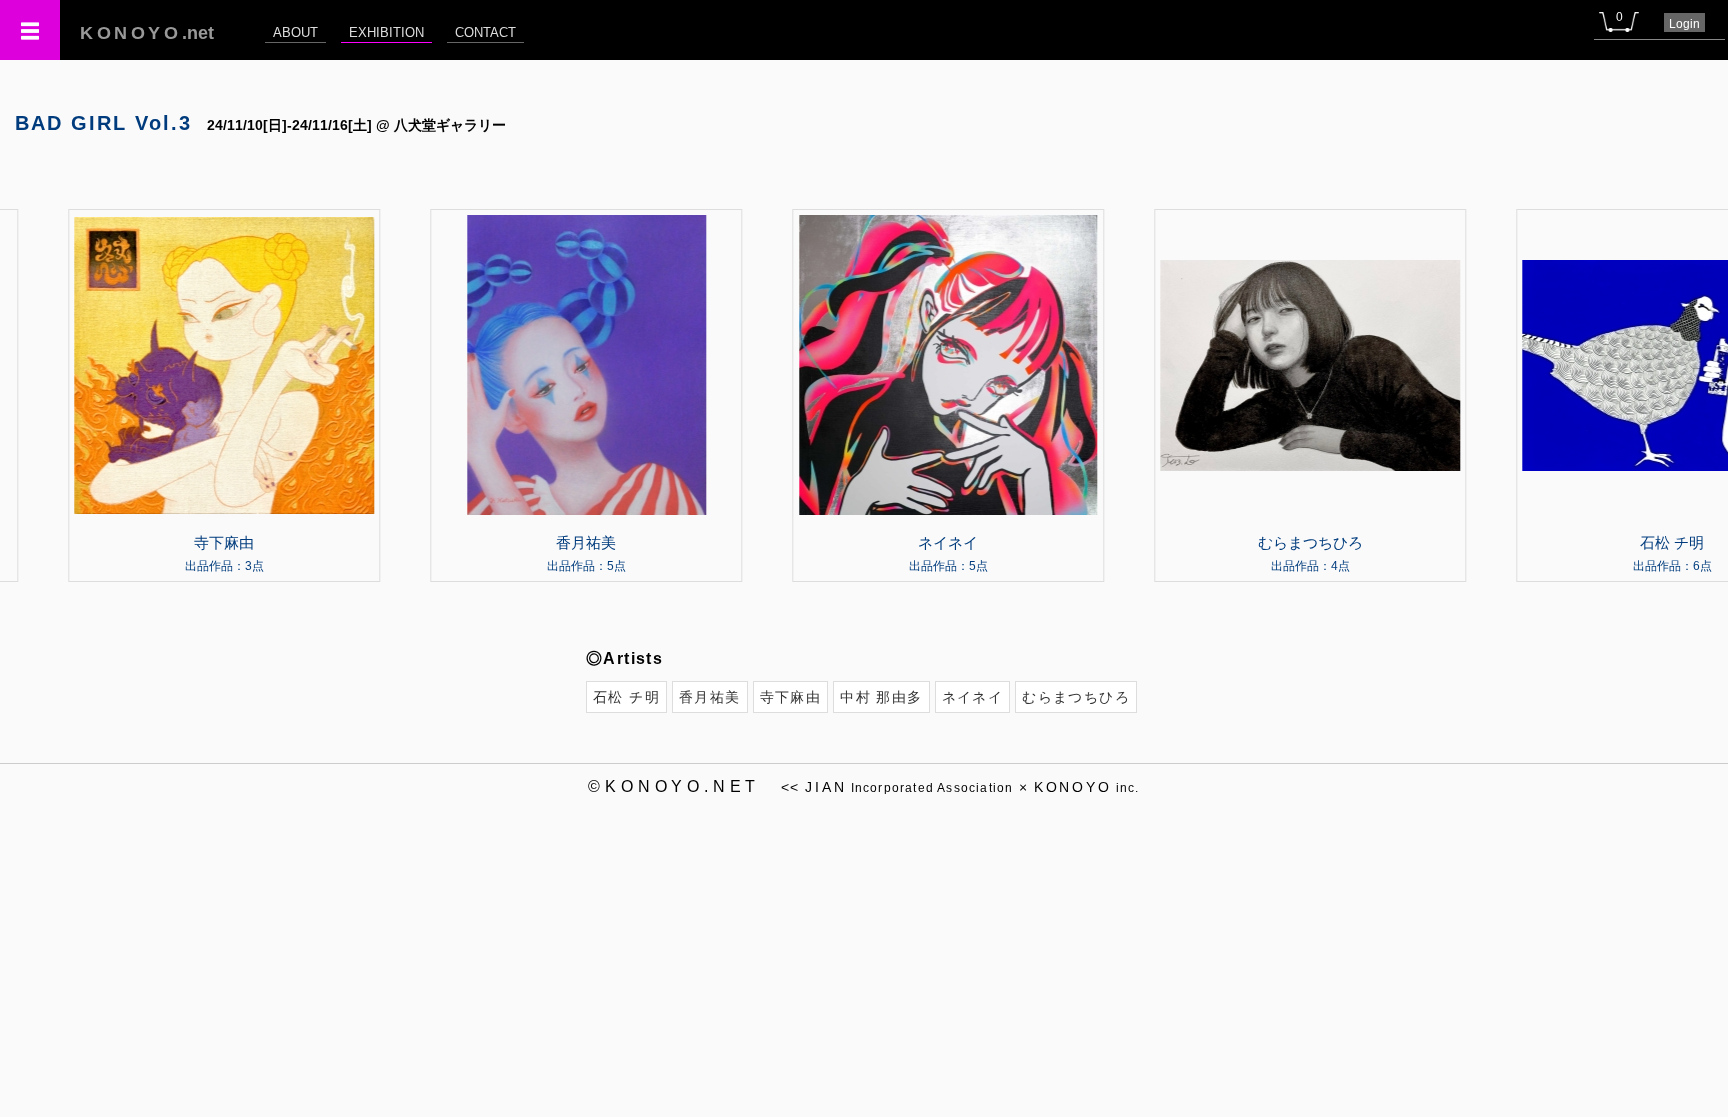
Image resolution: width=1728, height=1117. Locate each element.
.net (147, 33)
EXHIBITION (386, 32)
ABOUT (295, 32)
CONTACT (485, 32)
